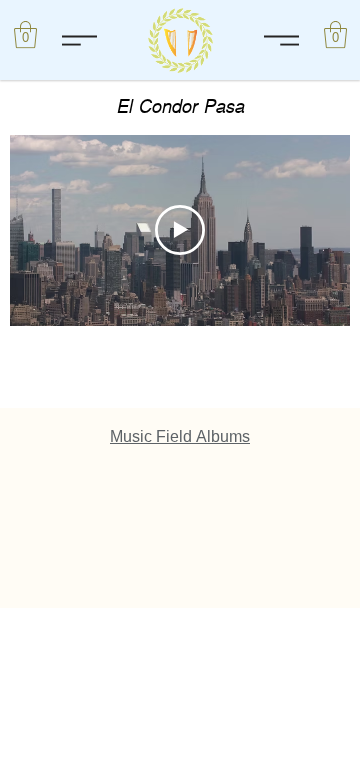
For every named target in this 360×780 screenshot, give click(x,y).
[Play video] (180, 230)
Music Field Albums (180, 436)
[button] (335, 34)
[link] (25, 34)
